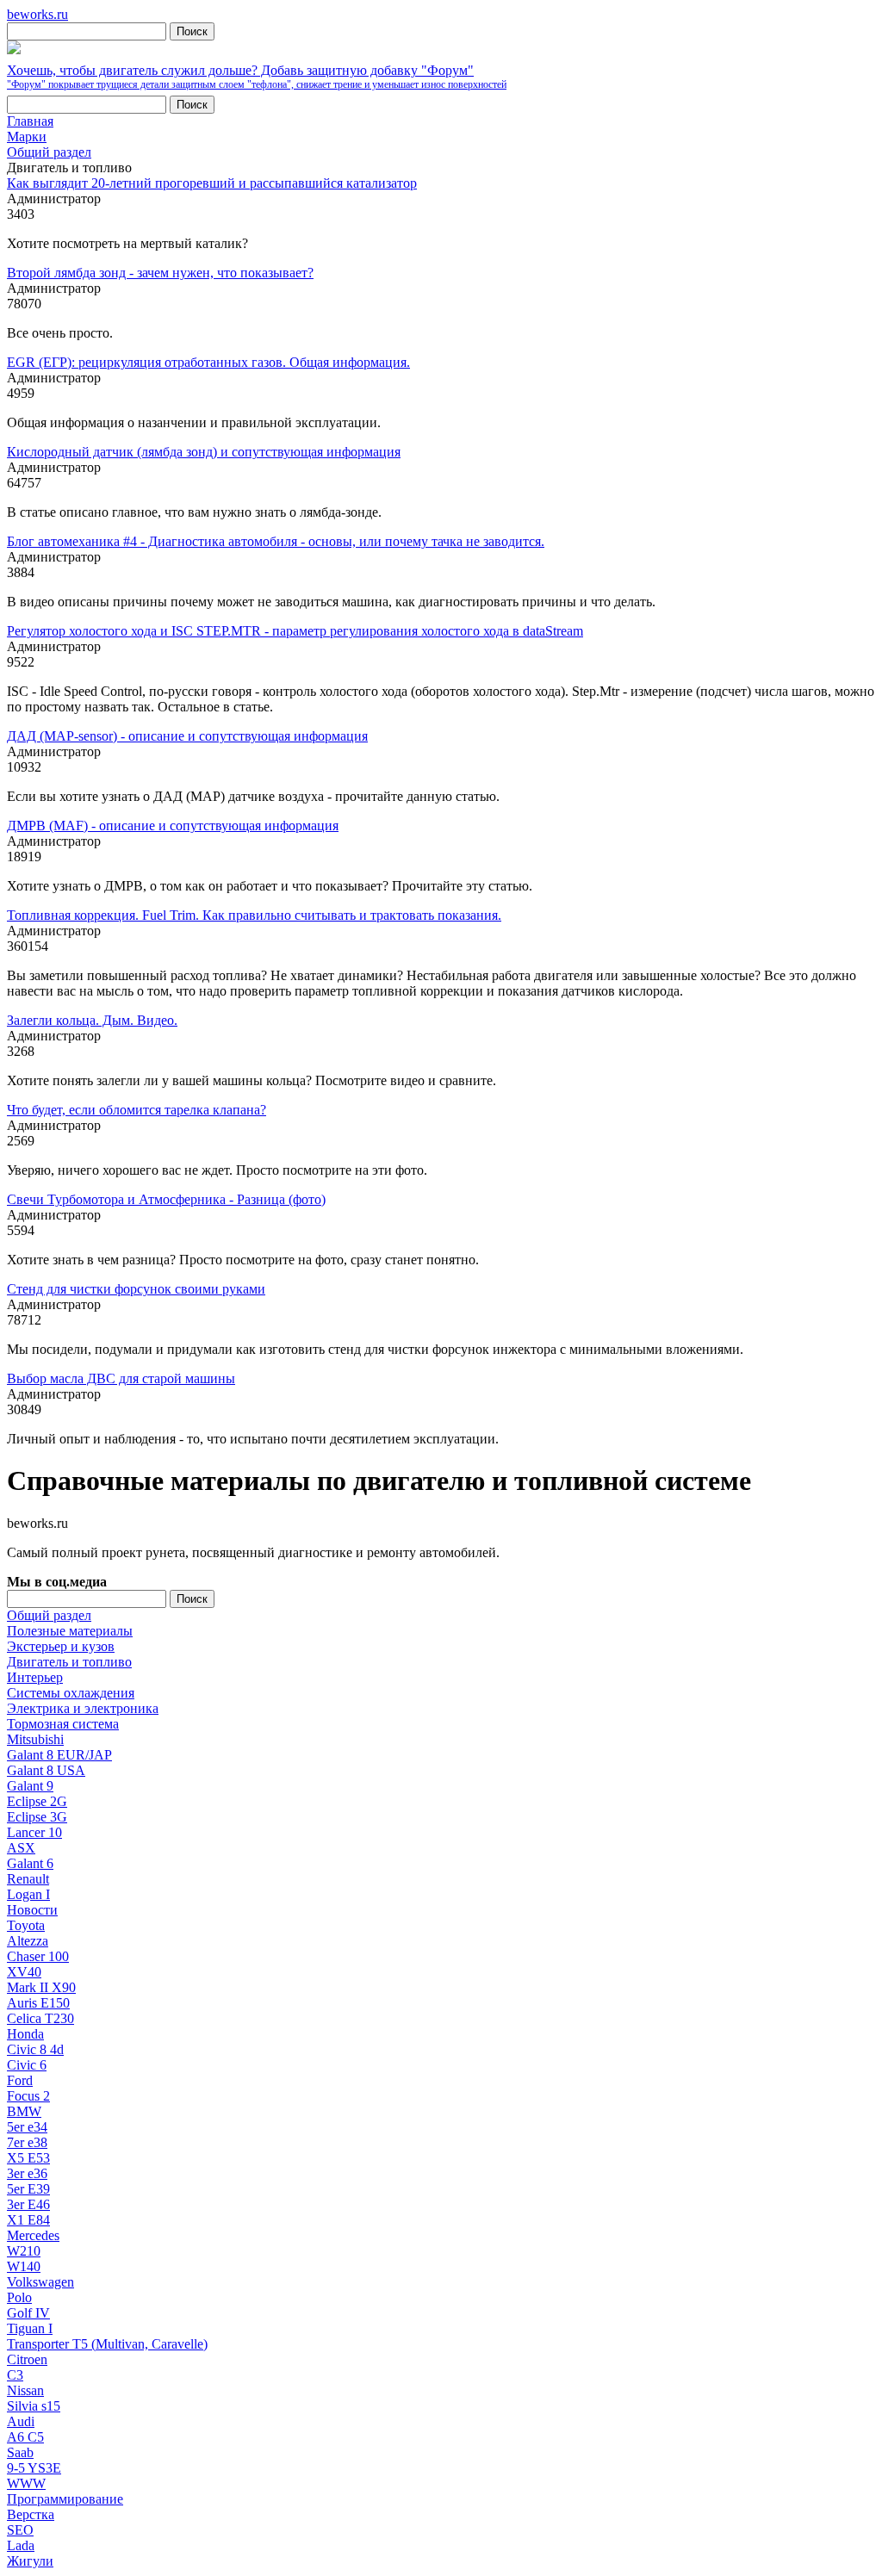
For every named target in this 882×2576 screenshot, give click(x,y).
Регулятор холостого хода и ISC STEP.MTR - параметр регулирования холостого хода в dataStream (295, 631)
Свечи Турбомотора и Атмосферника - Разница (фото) (166, 1199)
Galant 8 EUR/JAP (59, 1755)
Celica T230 (40, 2018)
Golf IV (28, 2313)
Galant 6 (30, 1863)
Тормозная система (63, 1724)
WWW (26, 2483)
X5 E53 (28, 2158)
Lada (21, 2545)
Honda (25, 2034)
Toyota (26, 1925)
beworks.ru (37, 14)
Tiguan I (30, 2328)
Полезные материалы (70, 1631)
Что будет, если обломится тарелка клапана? (137, 1110)
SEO (20, 2530)
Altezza (28, 1941)
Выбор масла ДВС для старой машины (121, 1378)
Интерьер (35, 1677)
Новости (32, 1910)
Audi (21, 2421)
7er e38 (27, 2142)
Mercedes (33, 2235)
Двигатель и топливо (69, 1662)
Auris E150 (38, 2003)
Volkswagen (40, 2282)
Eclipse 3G (37, 1817)
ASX (21, 1848)
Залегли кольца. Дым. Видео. (92, 1020)
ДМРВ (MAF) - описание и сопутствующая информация (173, 826)
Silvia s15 (34, 2406)
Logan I (28, 1894)
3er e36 (27, 2173)
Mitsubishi (35, 1739)
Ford (20, 2080)
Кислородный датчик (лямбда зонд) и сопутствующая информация (204, 452)
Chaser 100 (38, 1956)
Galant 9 (30, 1786)
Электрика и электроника (83, 1708)
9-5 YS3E (34, 2468)
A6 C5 (25, 2437)
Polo (19, 2297)
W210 (24, 2251)
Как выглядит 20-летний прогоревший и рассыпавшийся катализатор (212, 183)
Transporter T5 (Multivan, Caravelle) (107, 2344)
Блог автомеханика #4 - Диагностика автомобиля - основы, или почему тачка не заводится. (276, 541)
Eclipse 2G (37, 1801)
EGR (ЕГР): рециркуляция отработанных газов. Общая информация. (208, 362)
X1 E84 (28, 2220)
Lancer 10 (34, 1832)
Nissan (25, 2390)
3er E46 (28, 2204)
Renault (28, 1879)
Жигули (30, 2561)
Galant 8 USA (46, 1770)
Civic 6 (27, 2065)
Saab (20, 2452)
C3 (15, 2375)
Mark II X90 (41, 1987)
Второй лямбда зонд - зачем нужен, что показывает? (160, 273)
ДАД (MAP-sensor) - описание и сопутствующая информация (187, 736)
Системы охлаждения (71, 1693)
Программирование (65, 2499)
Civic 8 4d (35, 2049)
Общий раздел (49, 1615)
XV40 (24, 1972)
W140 (24, 2266)
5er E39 (28, 2189)
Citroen (27, 2359)
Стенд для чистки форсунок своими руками (136, 1289)
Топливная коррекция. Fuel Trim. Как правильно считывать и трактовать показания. (254, 915)
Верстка (31, 2514)
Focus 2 (28, 2096)
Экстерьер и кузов (61, 1646)
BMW (24, 2111)
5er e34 (27, 2127)
